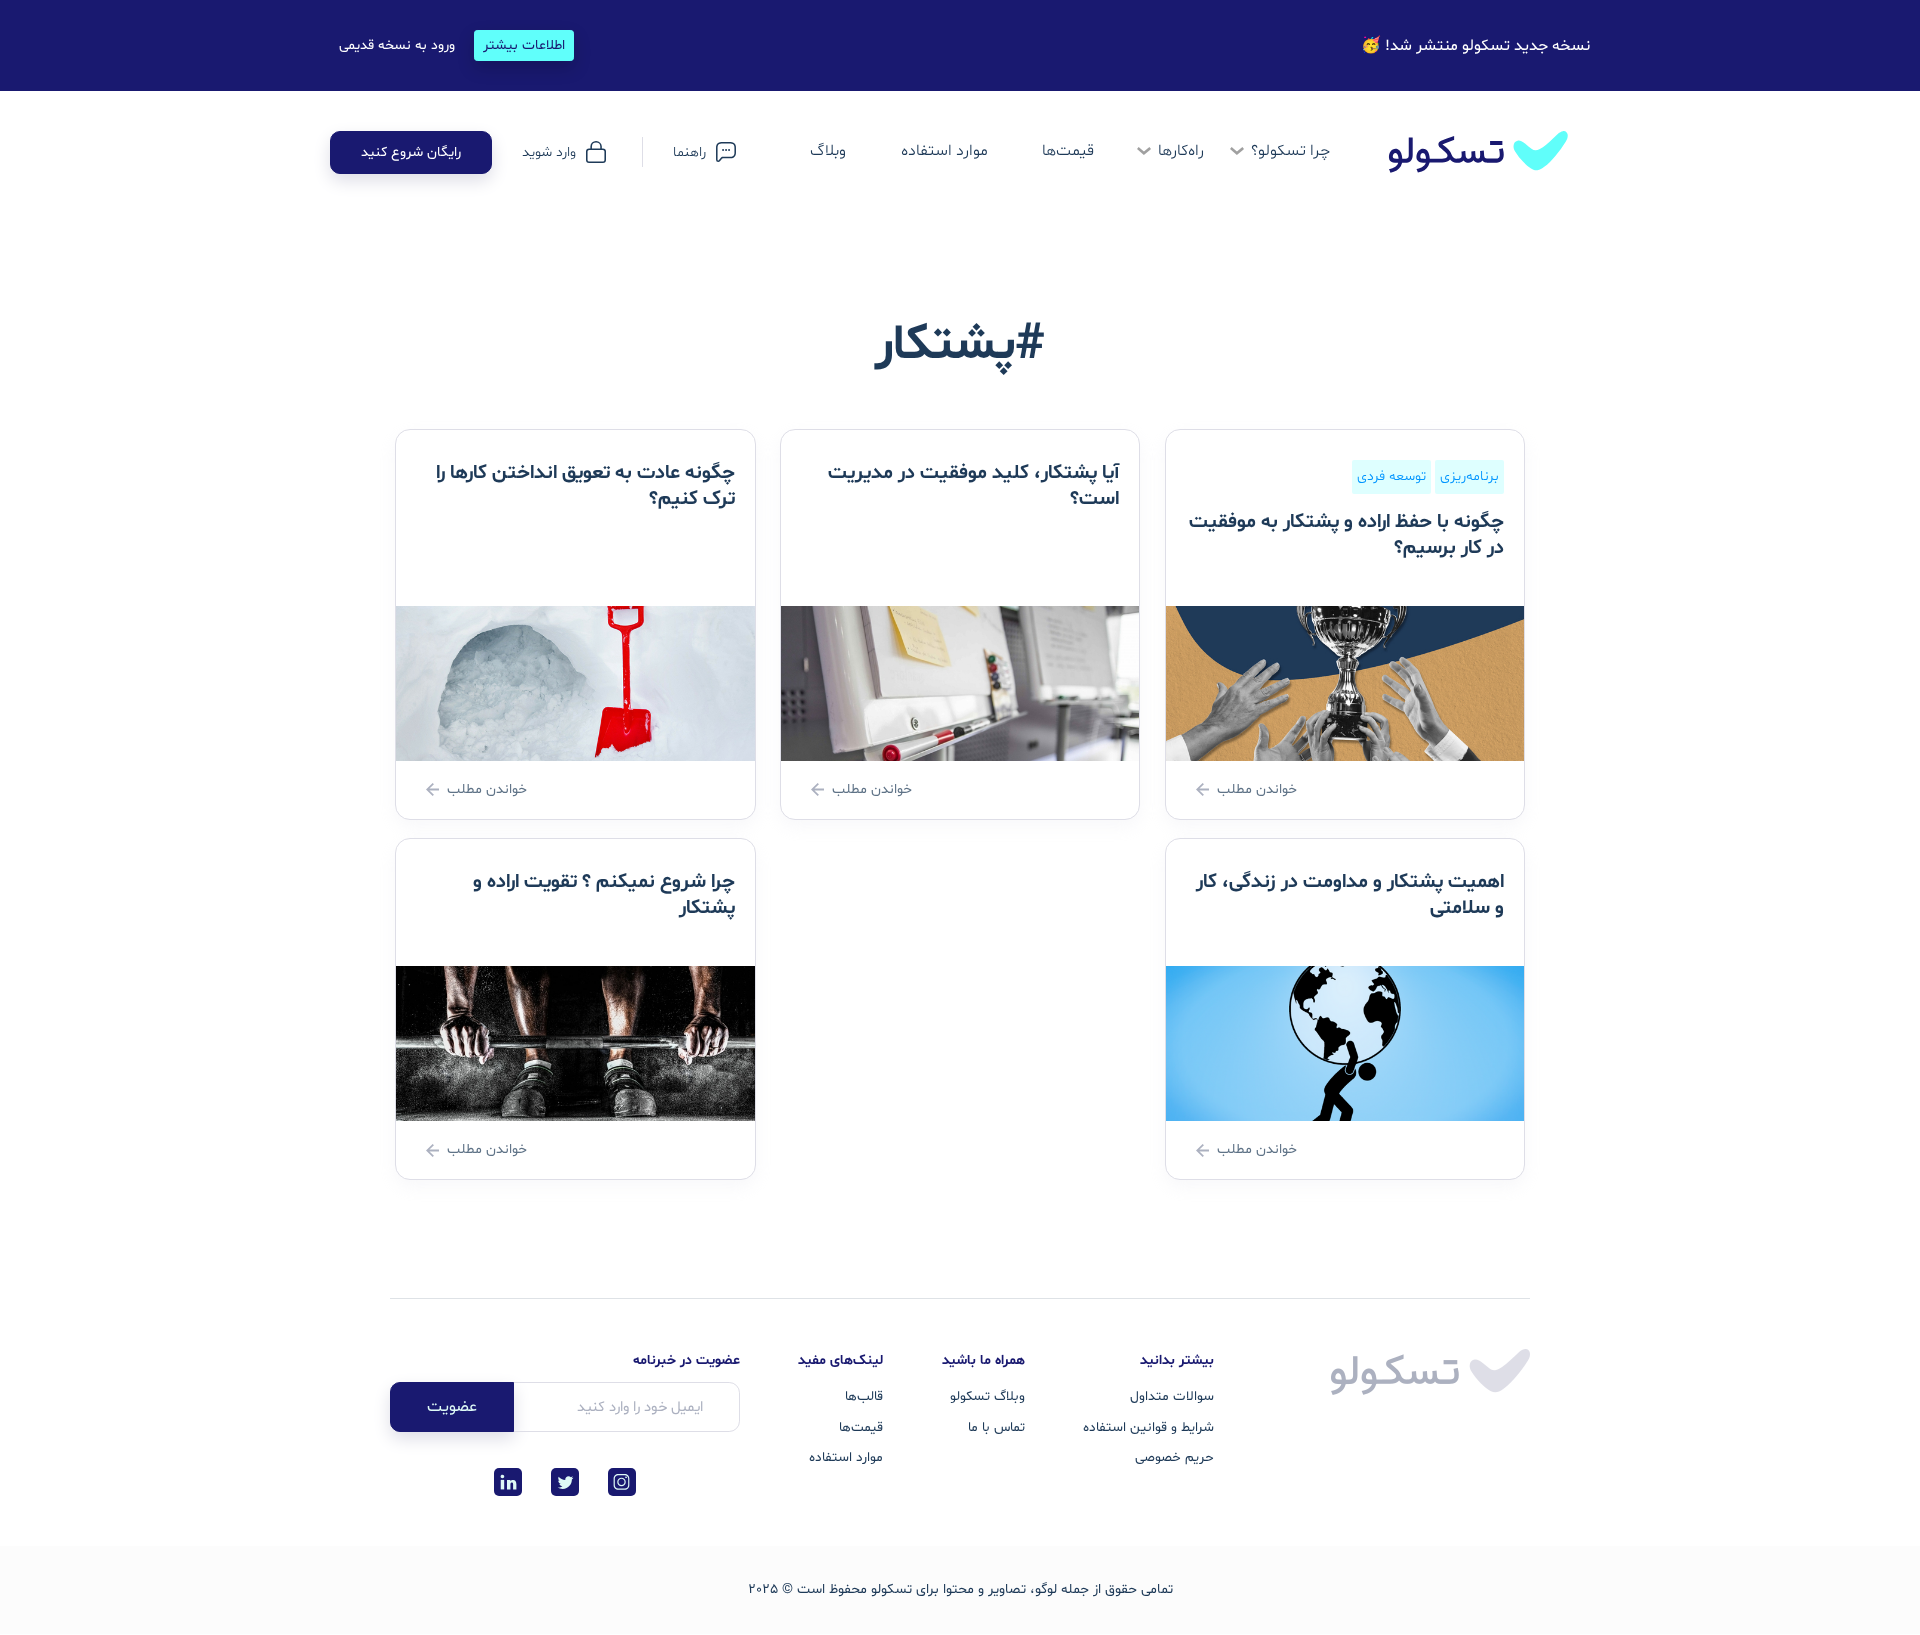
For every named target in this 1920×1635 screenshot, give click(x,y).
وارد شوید (549, 152)
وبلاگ (828, 151)
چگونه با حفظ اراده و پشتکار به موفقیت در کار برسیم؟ (1346, 535)
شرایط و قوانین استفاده (1148, 1427)
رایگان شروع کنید (411, 152)
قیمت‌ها (1068, 151)
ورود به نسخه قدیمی (397, 45)
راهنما (689, 152)
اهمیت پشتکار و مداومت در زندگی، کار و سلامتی (1350, 895)
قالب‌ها (864, 1396)
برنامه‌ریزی (1469, 477)
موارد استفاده (846, 1457)
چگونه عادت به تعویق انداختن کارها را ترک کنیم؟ (585, 486)
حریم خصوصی (1174, 1457)
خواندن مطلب (1257, 789)
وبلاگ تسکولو (987, 1396)
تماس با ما (996, 1427)
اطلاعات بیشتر (524, 45)
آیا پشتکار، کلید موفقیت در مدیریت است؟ (973, 486)
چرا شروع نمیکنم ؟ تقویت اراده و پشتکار (604, 895)
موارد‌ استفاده (944, 151)
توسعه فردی (1391, 477)
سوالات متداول (1172, 1396)
